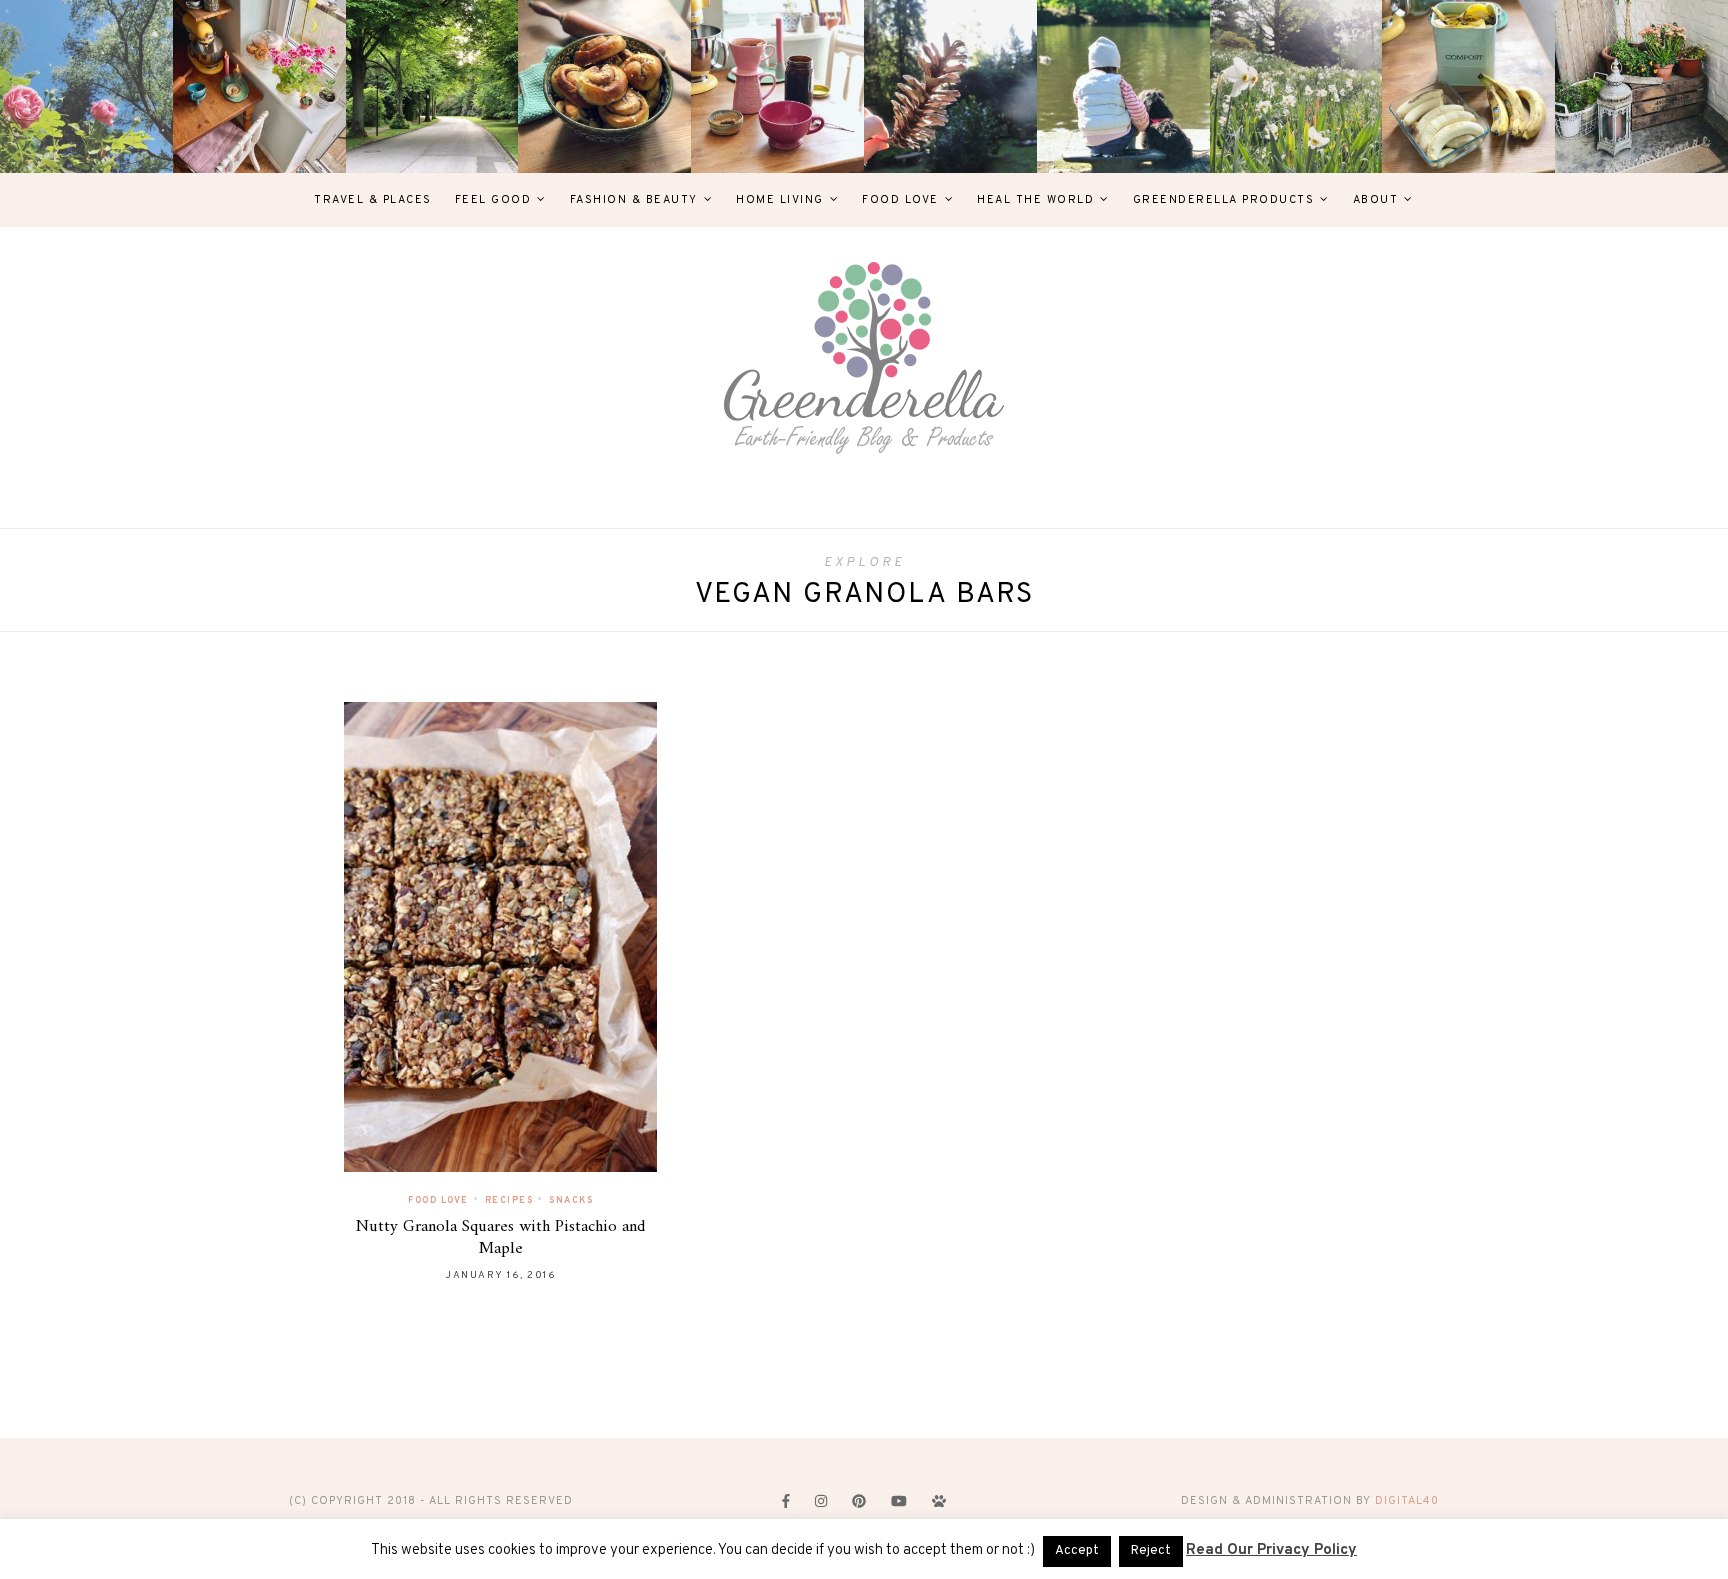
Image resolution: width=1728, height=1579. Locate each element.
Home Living (780, 200)
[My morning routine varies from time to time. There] (777, 86)
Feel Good (493, 200)
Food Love (900, 200)
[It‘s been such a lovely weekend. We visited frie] (604, 86)
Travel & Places (373, 200)
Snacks (571, 1200)
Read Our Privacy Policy (1271, 1550)
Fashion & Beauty (634, 200)
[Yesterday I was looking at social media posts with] (432, 86)
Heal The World (1035, 200)
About (1376, 200)
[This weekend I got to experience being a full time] (1123, 86)
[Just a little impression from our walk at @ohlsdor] (86, 86)
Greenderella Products (1224, 200)
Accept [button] (1077, 1551)
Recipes (509, 1200)
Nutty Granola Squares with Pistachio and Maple (501, 1238)
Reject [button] (1151, 1551)
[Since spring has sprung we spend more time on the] (1641, 86)
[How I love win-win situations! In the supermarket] (1468, 86)
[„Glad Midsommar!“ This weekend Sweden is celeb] (259, 86)
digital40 (1407, 1501)
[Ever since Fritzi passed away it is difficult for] (1296, 86)
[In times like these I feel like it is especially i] (950, 86)
